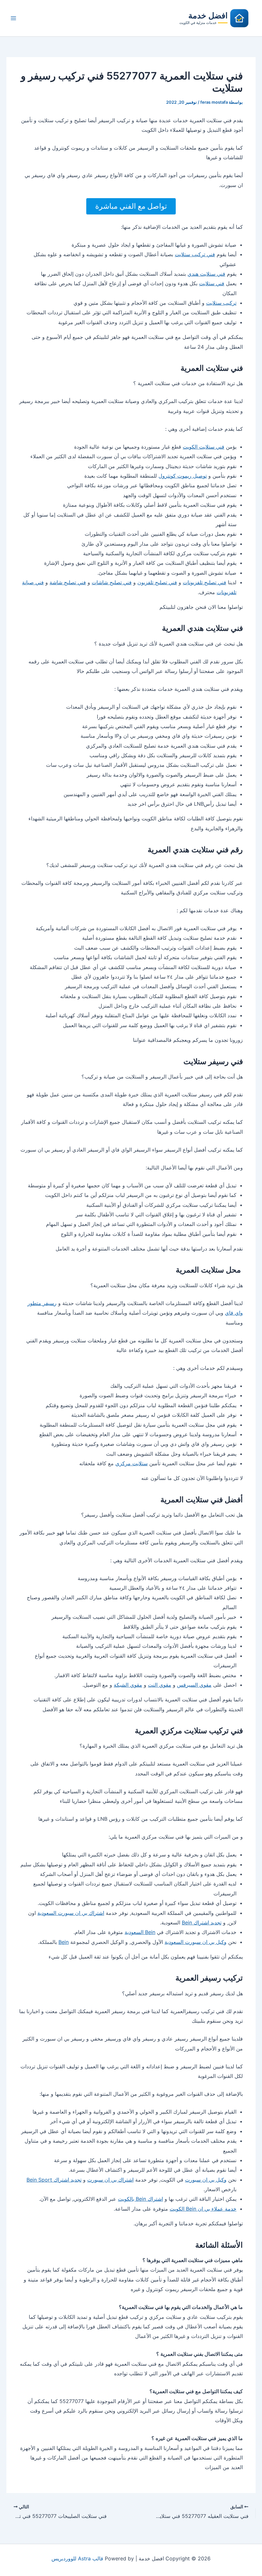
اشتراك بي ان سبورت (110, 2180)
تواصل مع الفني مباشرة (131, 206)
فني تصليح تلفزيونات (204, 582)
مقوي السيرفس (194, 1685)
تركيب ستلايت (221, 303)
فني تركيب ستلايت (195, 254)
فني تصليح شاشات (112, 582)
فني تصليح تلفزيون (157, 582)
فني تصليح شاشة (68, 582)
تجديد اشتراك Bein (202, 1923)
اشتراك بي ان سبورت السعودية (71, 1913)
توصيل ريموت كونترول (183, 476)
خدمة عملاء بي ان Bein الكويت (203, 2209)
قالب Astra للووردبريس (77, 2558)
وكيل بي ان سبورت (206, 2180)
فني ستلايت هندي (206, 274)
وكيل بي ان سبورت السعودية (196, 1942)
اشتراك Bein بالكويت (140, 2199)
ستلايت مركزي (131, 1463)
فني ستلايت (212, 283)
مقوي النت (160, 1685)
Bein (64, 1942)
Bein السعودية (140, 1932)
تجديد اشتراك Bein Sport (54, 2180)
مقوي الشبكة (128, 1685)
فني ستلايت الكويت (204, 447)
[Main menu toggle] (13, 18)
